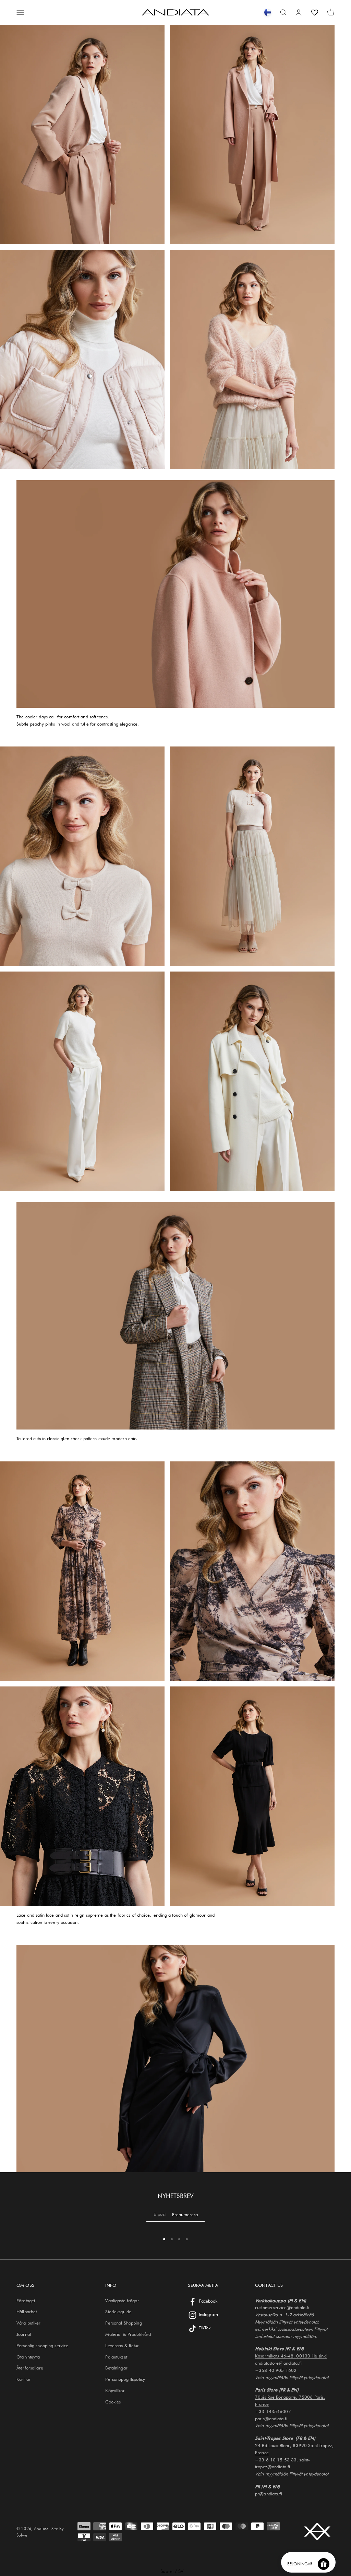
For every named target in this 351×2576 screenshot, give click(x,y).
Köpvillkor (115, 2390)
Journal (24, 2334)
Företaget (26, 2301)
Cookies (113, 2402)
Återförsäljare (30, 2368)
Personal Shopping (123, 2323)
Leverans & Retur (122, 2345)
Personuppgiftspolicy (125, 2379)
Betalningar (116, 2368)
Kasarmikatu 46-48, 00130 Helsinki (291, 2356)
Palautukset (116, 2357)
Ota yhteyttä (28, 2357)
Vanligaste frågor (122, 2301)
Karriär (23, 2379)
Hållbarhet (27, 2312)
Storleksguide (118, 2312)
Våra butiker (29, 2323)
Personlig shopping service (42, 2345)
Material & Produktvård (128, 2334)
